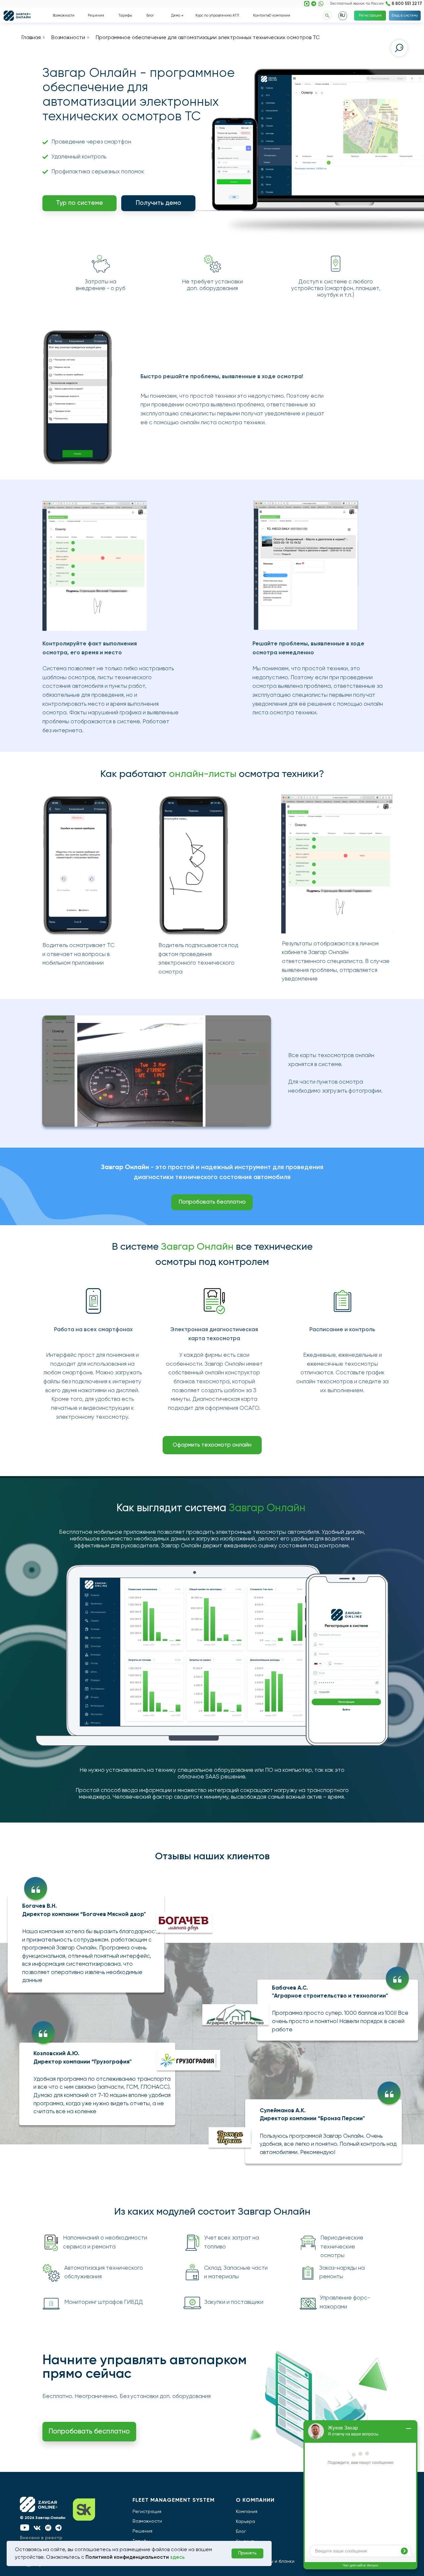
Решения (142, 2531)
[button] (158, 203)
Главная (31, 38)
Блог (241, 2532)
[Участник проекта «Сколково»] (95, 2510)
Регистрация (147, 2512)
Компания (247, 2512)
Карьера (245, 2522)
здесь (178, 2557)
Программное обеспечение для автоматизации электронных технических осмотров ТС (208, 38)
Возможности (68, 38)
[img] (314, 4)
